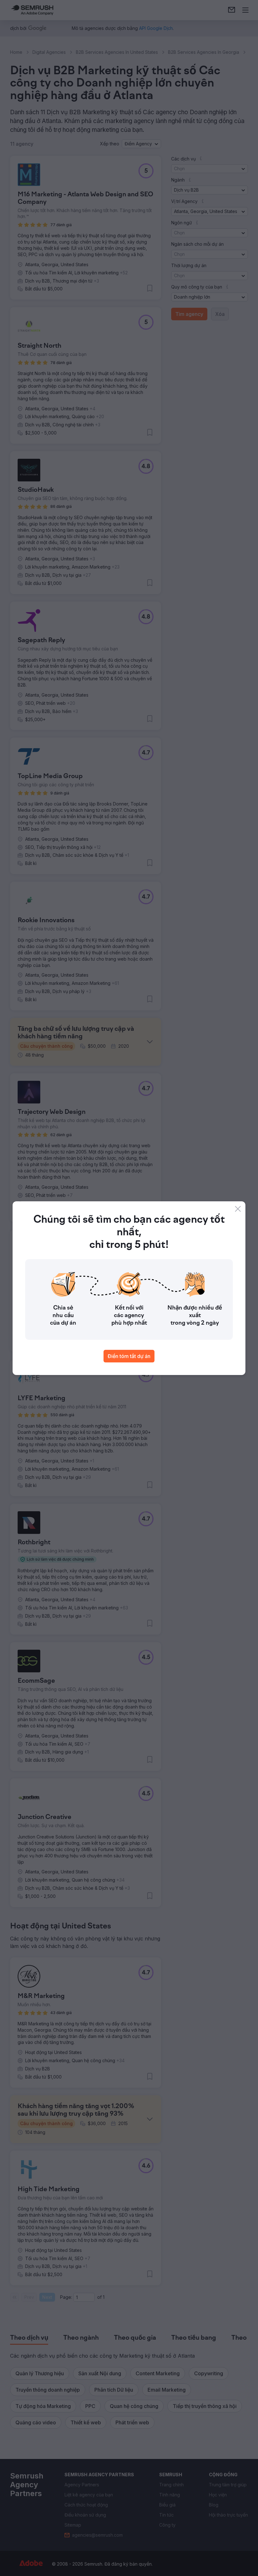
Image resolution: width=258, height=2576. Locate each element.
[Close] (238, 1209)
